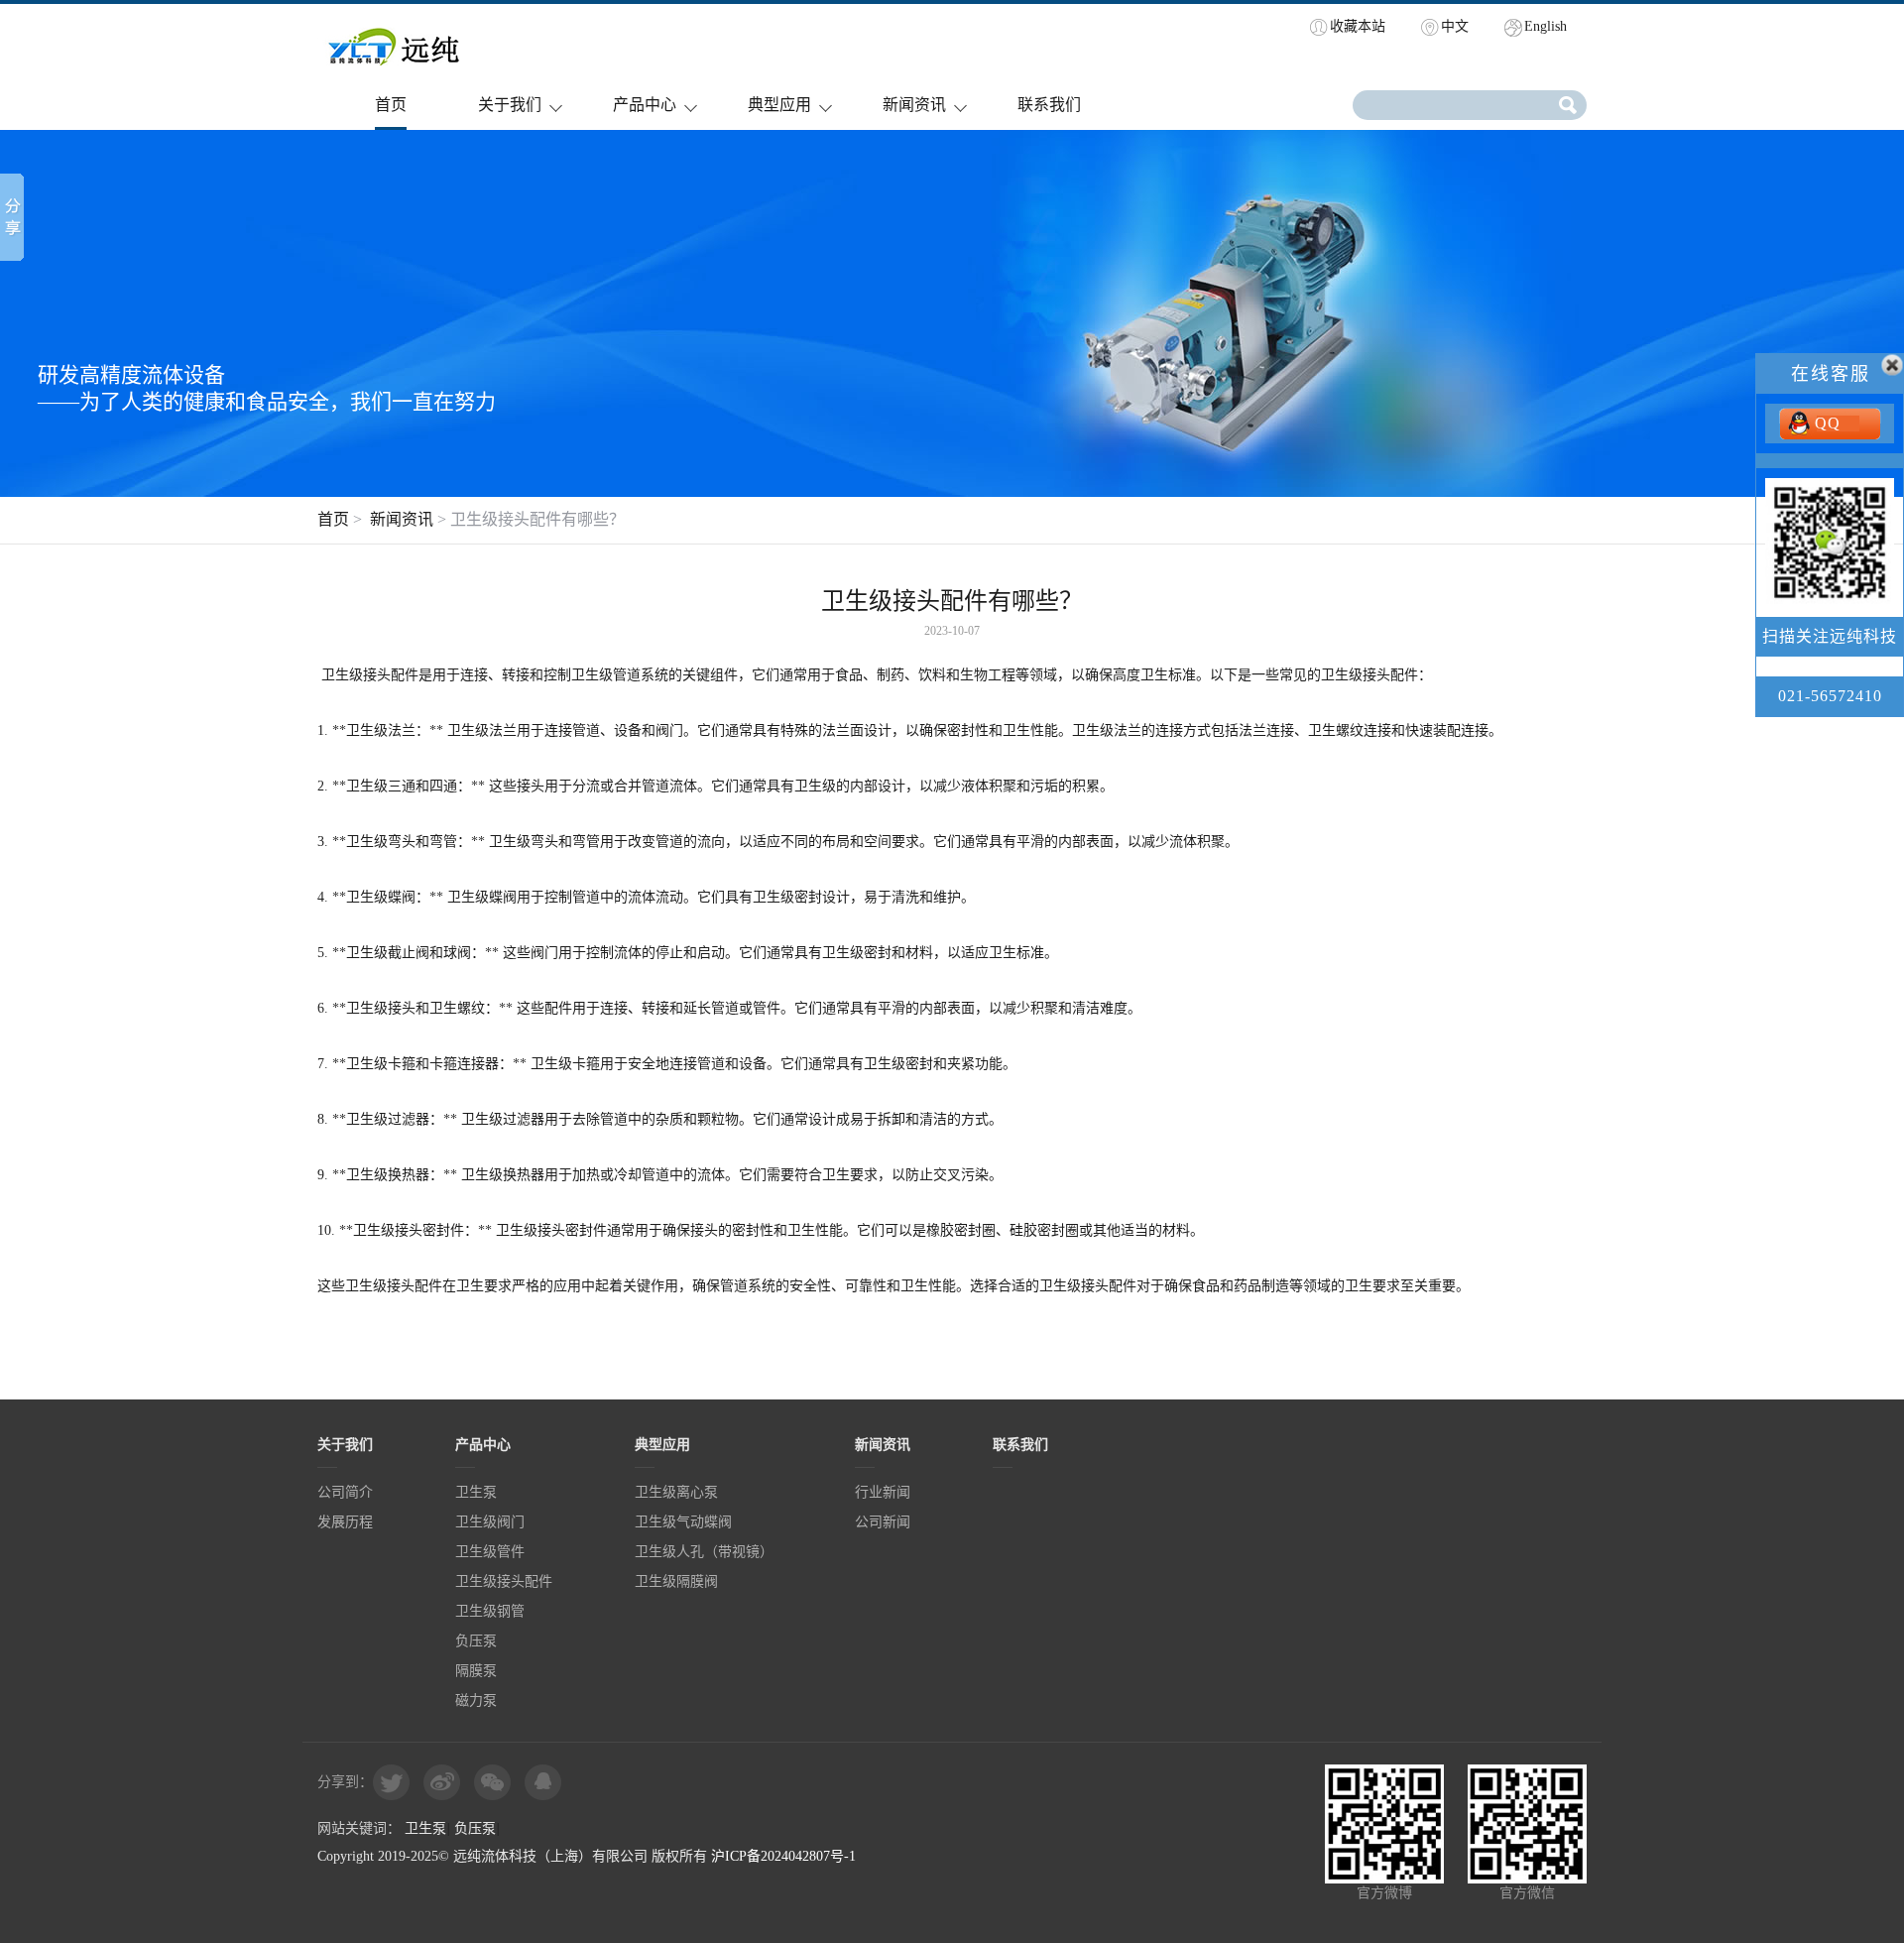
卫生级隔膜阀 (676, 1581)
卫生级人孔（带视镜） (704, 1552)
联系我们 (1049, 105)
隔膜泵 (476, 1671)
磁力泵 (476, 1700)
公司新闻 (883, 1522)
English (1546, 26)
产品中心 (645, 105)
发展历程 (345, 1522)
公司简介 (345, 1492)
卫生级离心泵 (676, 1492)
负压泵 (476, 1641)
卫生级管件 (490, 1552)
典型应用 (779, 105)
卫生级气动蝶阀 (683, 1522)
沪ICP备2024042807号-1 (783, 1856)
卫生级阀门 (490, 1522)
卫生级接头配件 (504, 1581)
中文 (1455, 26)
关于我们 (510, 105)
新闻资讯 (914, 105)
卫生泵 (476, 1492)
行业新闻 (883, 1492)
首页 (391, 105)
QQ (1828, 423)
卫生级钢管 (490, 1611)
